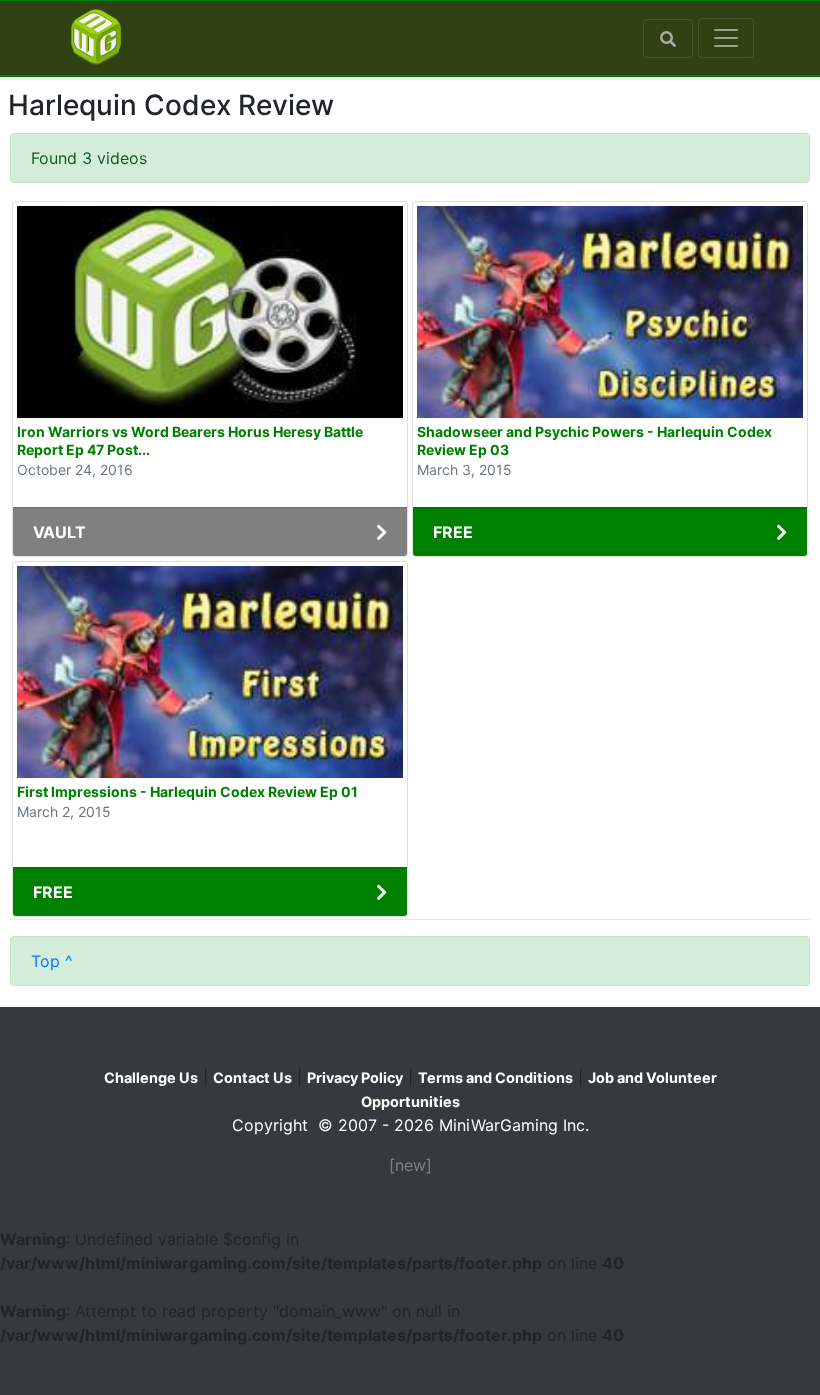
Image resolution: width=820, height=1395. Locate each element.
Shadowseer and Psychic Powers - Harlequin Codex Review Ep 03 (594, 440)
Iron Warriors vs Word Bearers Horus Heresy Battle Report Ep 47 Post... (190, 440)
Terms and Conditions (495, 1077)
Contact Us (252, 1077)
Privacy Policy (355, 1077)
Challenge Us (151, 1077)
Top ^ (52, 961)
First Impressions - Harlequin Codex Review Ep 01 (187, 791)
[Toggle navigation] (726, 38)
